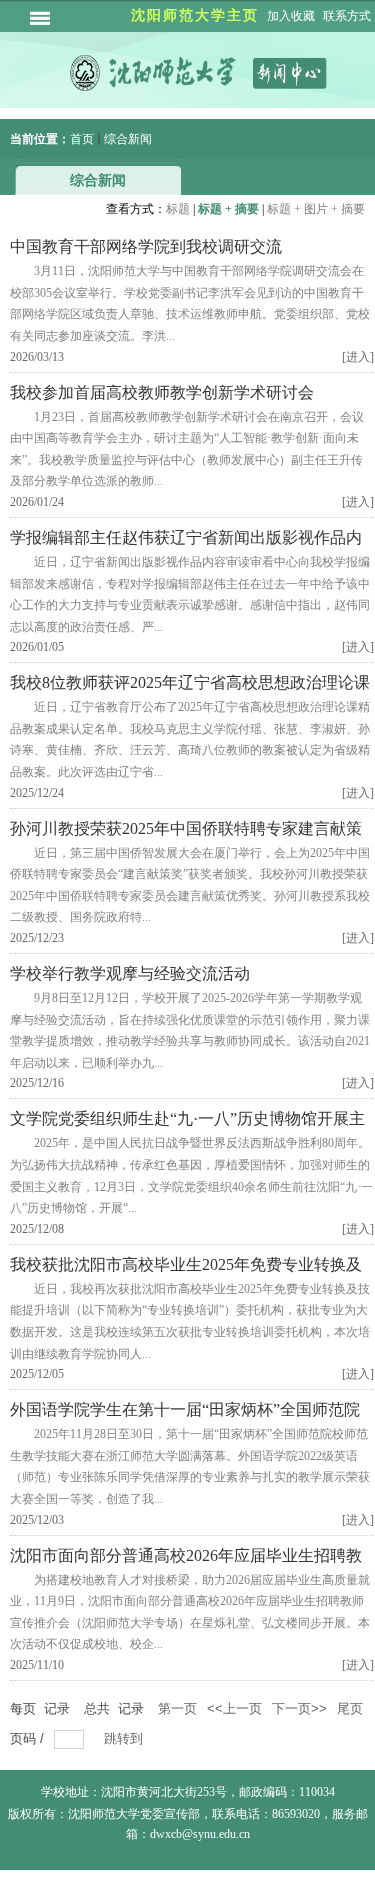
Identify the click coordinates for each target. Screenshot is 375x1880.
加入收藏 (291, 16)
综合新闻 (128, 139)
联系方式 (347, 16)
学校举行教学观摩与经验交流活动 (130, 973)
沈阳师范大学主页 (195, 15)
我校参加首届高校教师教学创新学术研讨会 (162, 392)
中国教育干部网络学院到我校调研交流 (146, 246)
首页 (82, 139)
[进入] (358, 357)
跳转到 (125, 1738)
